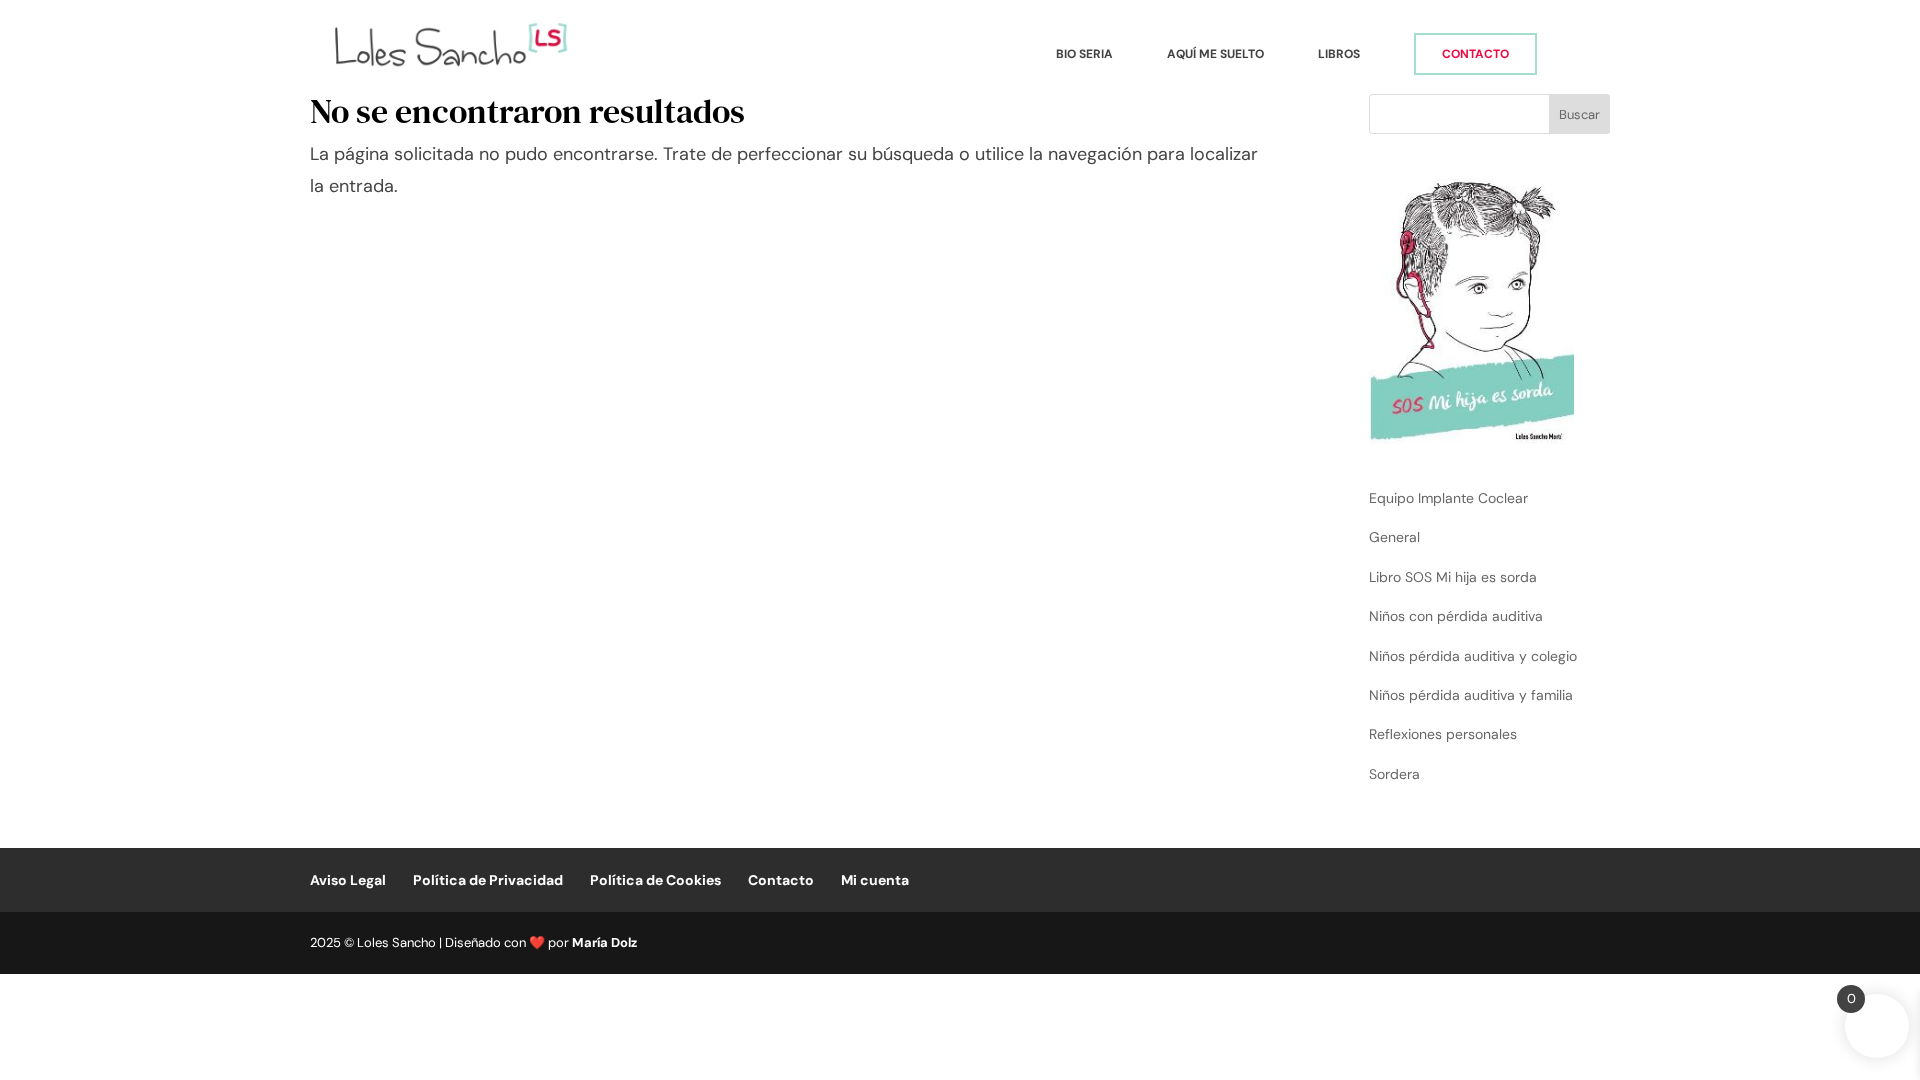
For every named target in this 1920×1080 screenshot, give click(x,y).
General (1394, 537)
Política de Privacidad (488, 880)
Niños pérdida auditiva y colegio (1473, 656)
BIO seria (1084, 54)
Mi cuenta (875, 880)
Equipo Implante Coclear (1448, 498)
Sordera (1394, 774)
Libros (1339, 54)
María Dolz (604, 942)
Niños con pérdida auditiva (1456, 616)
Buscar (1579, 114)
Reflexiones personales (1443, 734)
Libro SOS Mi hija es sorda (1453, 577)
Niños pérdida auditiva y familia (1471, 695)
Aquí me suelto (1215, 54)
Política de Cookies (655, 880)
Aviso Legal (348, 880)
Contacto (1475, 54)
